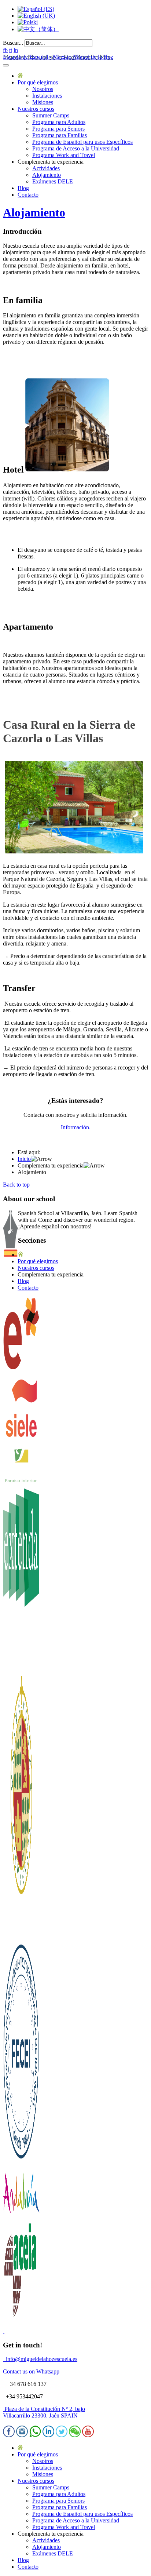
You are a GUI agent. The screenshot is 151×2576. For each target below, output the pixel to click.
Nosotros (43, 89)
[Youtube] (88, 2435)
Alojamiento (47, 175)
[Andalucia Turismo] (21, 2217)
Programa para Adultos (59, 122)
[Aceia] (21, 2318)
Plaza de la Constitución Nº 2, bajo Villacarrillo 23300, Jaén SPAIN (44, 2412)
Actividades (46, 168)
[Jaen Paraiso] (21, 1481)
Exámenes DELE (53, 181)
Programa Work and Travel (64, 155)
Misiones (43, 102)
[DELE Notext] (21, 1368)
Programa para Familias (60, 135)
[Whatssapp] (35, 2435)
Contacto (28, 195)
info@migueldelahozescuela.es (40, 2359)
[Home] (20, 76)
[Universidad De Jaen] (21, 1936)
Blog (23, 188)
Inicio (24, 1159)
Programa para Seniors (58, 129)
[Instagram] (22, 2435)
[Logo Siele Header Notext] (21, 1443)
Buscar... (13, 43)
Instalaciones (47, 96)
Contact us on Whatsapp (31, 2371)
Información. (76, 1127)
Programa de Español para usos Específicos (82, 142)
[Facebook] (9, 2435)
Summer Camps (51, 115)
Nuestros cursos (36, 109)
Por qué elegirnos (38, 82)
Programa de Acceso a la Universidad (76, 148)
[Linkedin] (48, 2435)
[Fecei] (21, 2161)
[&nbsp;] (4, 2331)
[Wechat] (75, 2435)
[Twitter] (62, 2435)
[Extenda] (21, 1673)
